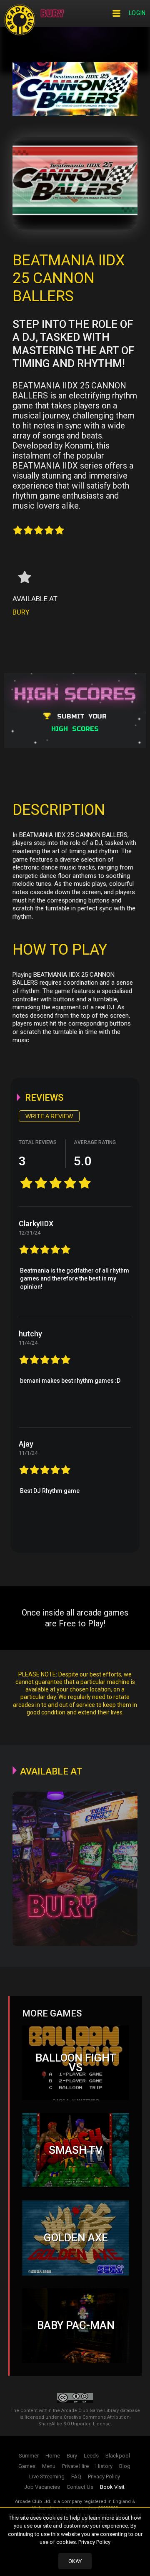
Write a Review (49, 1116)
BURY (21, 612)
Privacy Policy (94, 2542)
